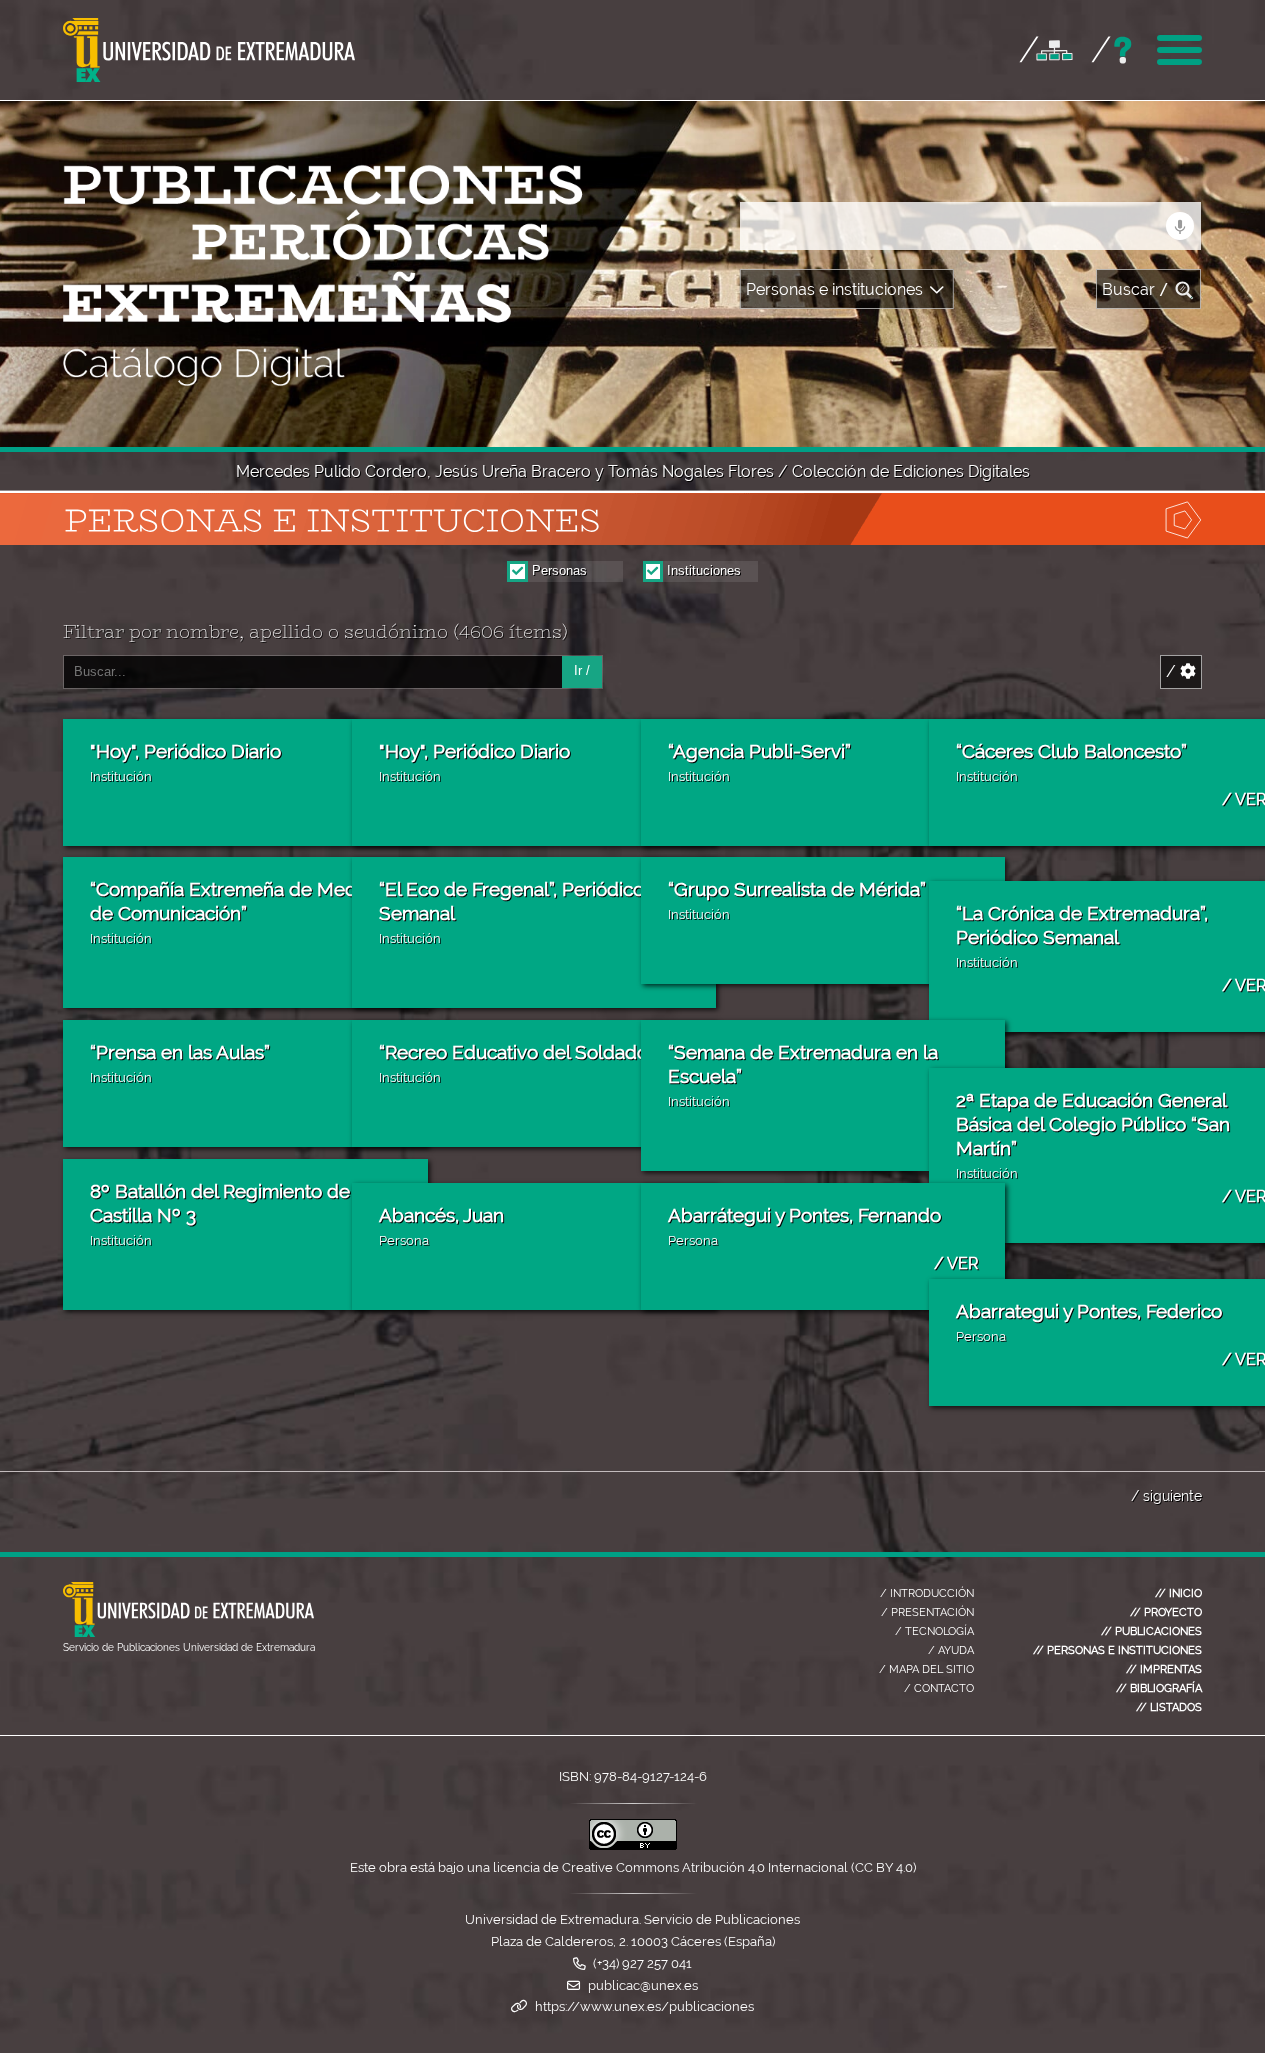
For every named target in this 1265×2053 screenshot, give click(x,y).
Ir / (582, 670)
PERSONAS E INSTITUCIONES (1117, 1650)
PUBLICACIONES (1151, 1631)
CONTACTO (939, 1688)
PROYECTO (1166, 1612)
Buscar (1135, 289)
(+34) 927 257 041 (642, 1963)
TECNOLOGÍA (934, 1631)
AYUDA (951, 1650)
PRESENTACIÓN (927, 1612)
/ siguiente (1166, 1495)
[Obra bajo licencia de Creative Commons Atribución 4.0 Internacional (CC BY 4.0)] (633, 1845)
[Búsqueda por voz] (1180, 226)
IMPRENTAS (1164, 1669)
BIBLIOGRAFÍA (1159, 1688)
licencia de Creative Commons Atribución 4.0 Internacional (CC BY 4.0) (704, 1867)
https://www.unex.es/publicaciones (644, 2006)
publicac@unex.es (643, 1985)
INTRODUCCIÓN (927, 1593)
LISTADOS (1169, 1707)
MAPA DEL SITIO (926, 1669)
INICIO (1178, 1593)
